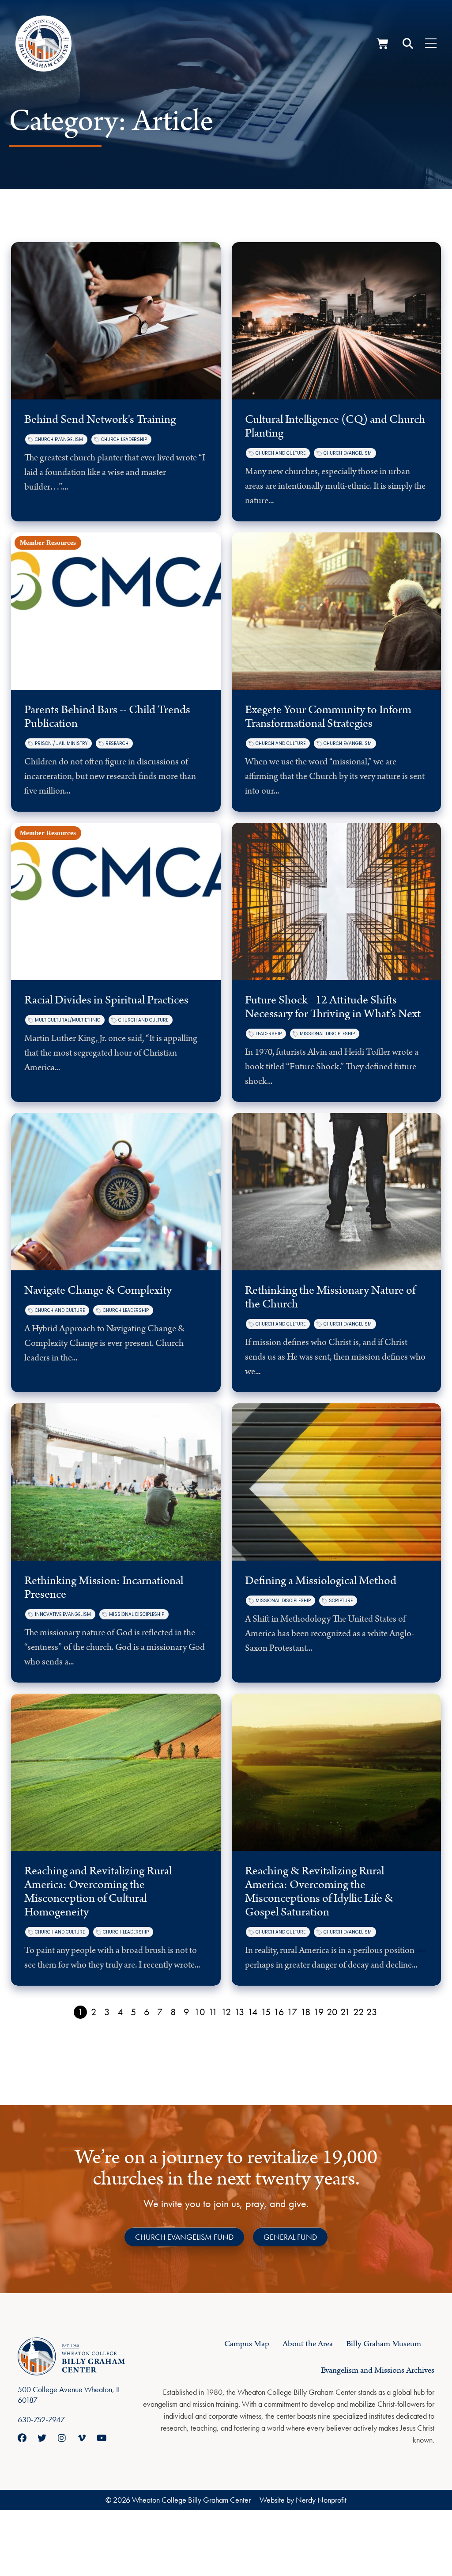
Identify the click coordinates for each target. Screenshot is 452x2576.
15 (266, 2012)
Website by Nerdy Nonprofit (303, 2500)
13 (239, 2012)
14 (253, 2012)
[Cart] (382, 44)
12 (226, 2012)
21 (345, 2012)
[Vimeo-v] (82, 2438)
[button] (408, 44)
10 (200, 2012)
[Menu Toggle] (431, 44)
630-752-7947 (41, 2419)
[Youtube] (102, 2438)
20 (332, 2012)
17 (292, 2012)
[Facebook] (22, 2438)
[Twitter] (42, 2438)
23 (372, 2012)
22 (359, 2012)
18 (306, 2012)
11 (213, 2012)
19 (319, 2012)
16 (279, 2012)
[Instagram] (62, 2438)
